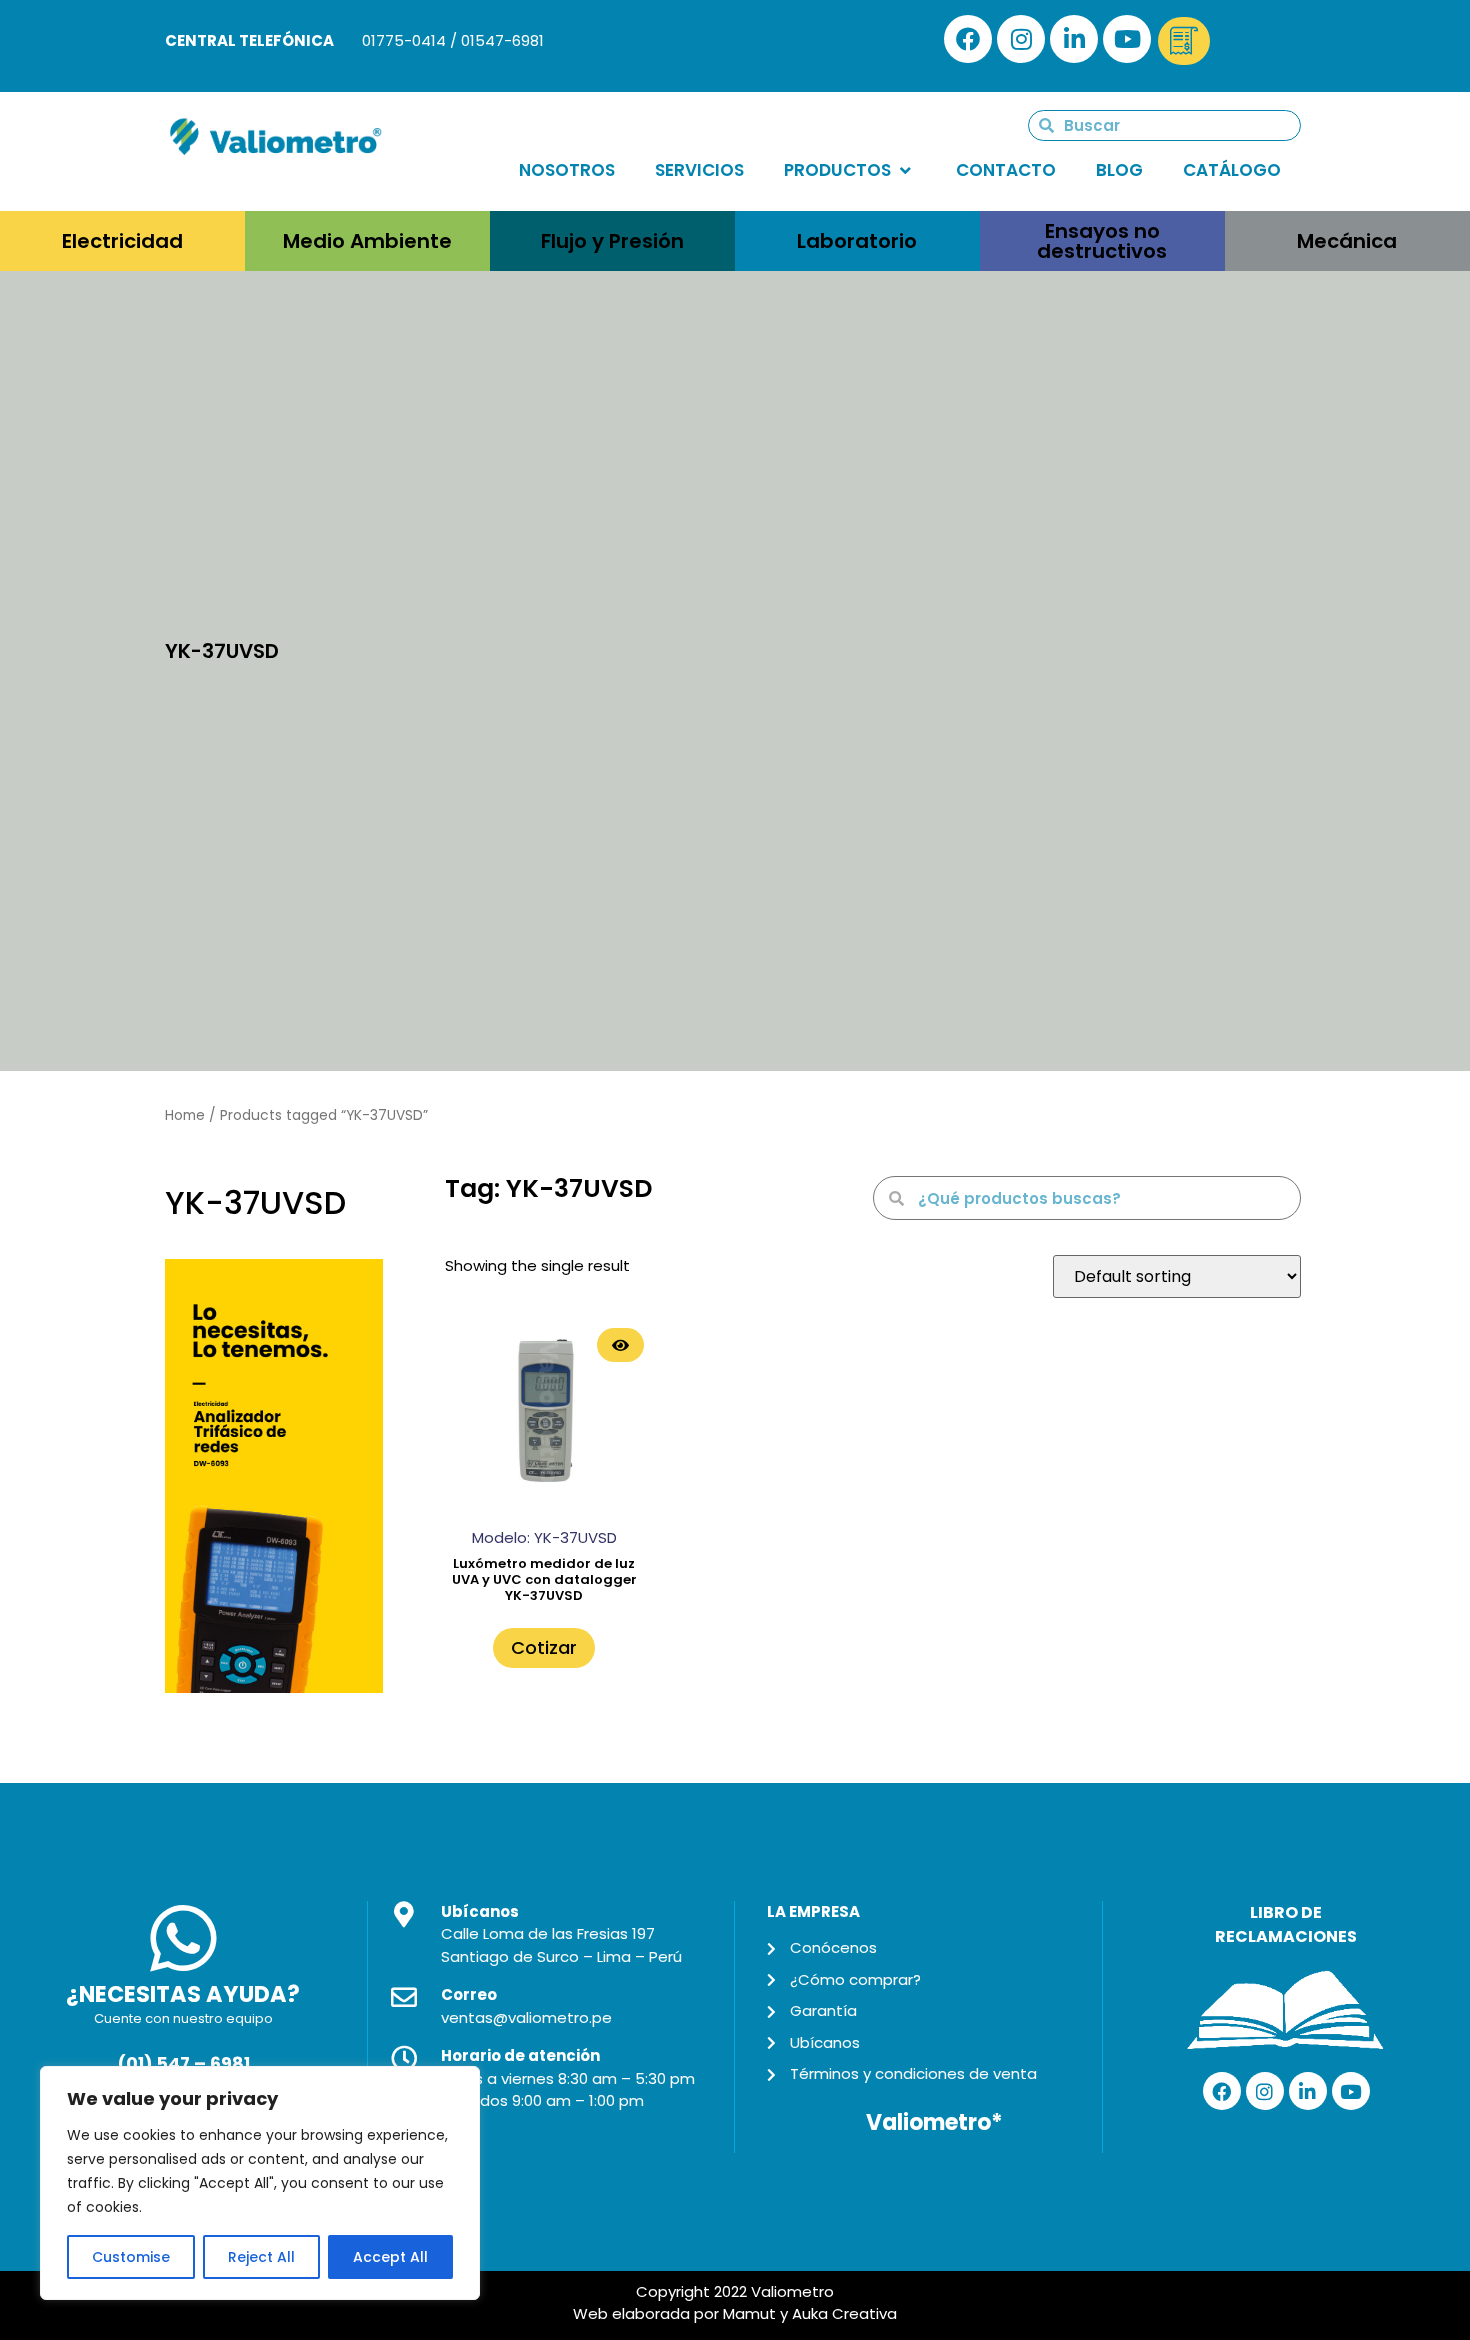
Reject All (261, 2257)
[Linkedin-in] (1074, 39)
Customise (131, 2257)
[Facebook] (968, 39)
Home (185, 1115)
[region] (260, 2183)
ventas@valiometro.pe (526, 2017)
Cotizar (544, 1647)
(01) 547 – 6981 (183, 2064)
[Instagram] (1021, 39)
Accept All (390, 2257)
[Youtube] (1127, 39)
